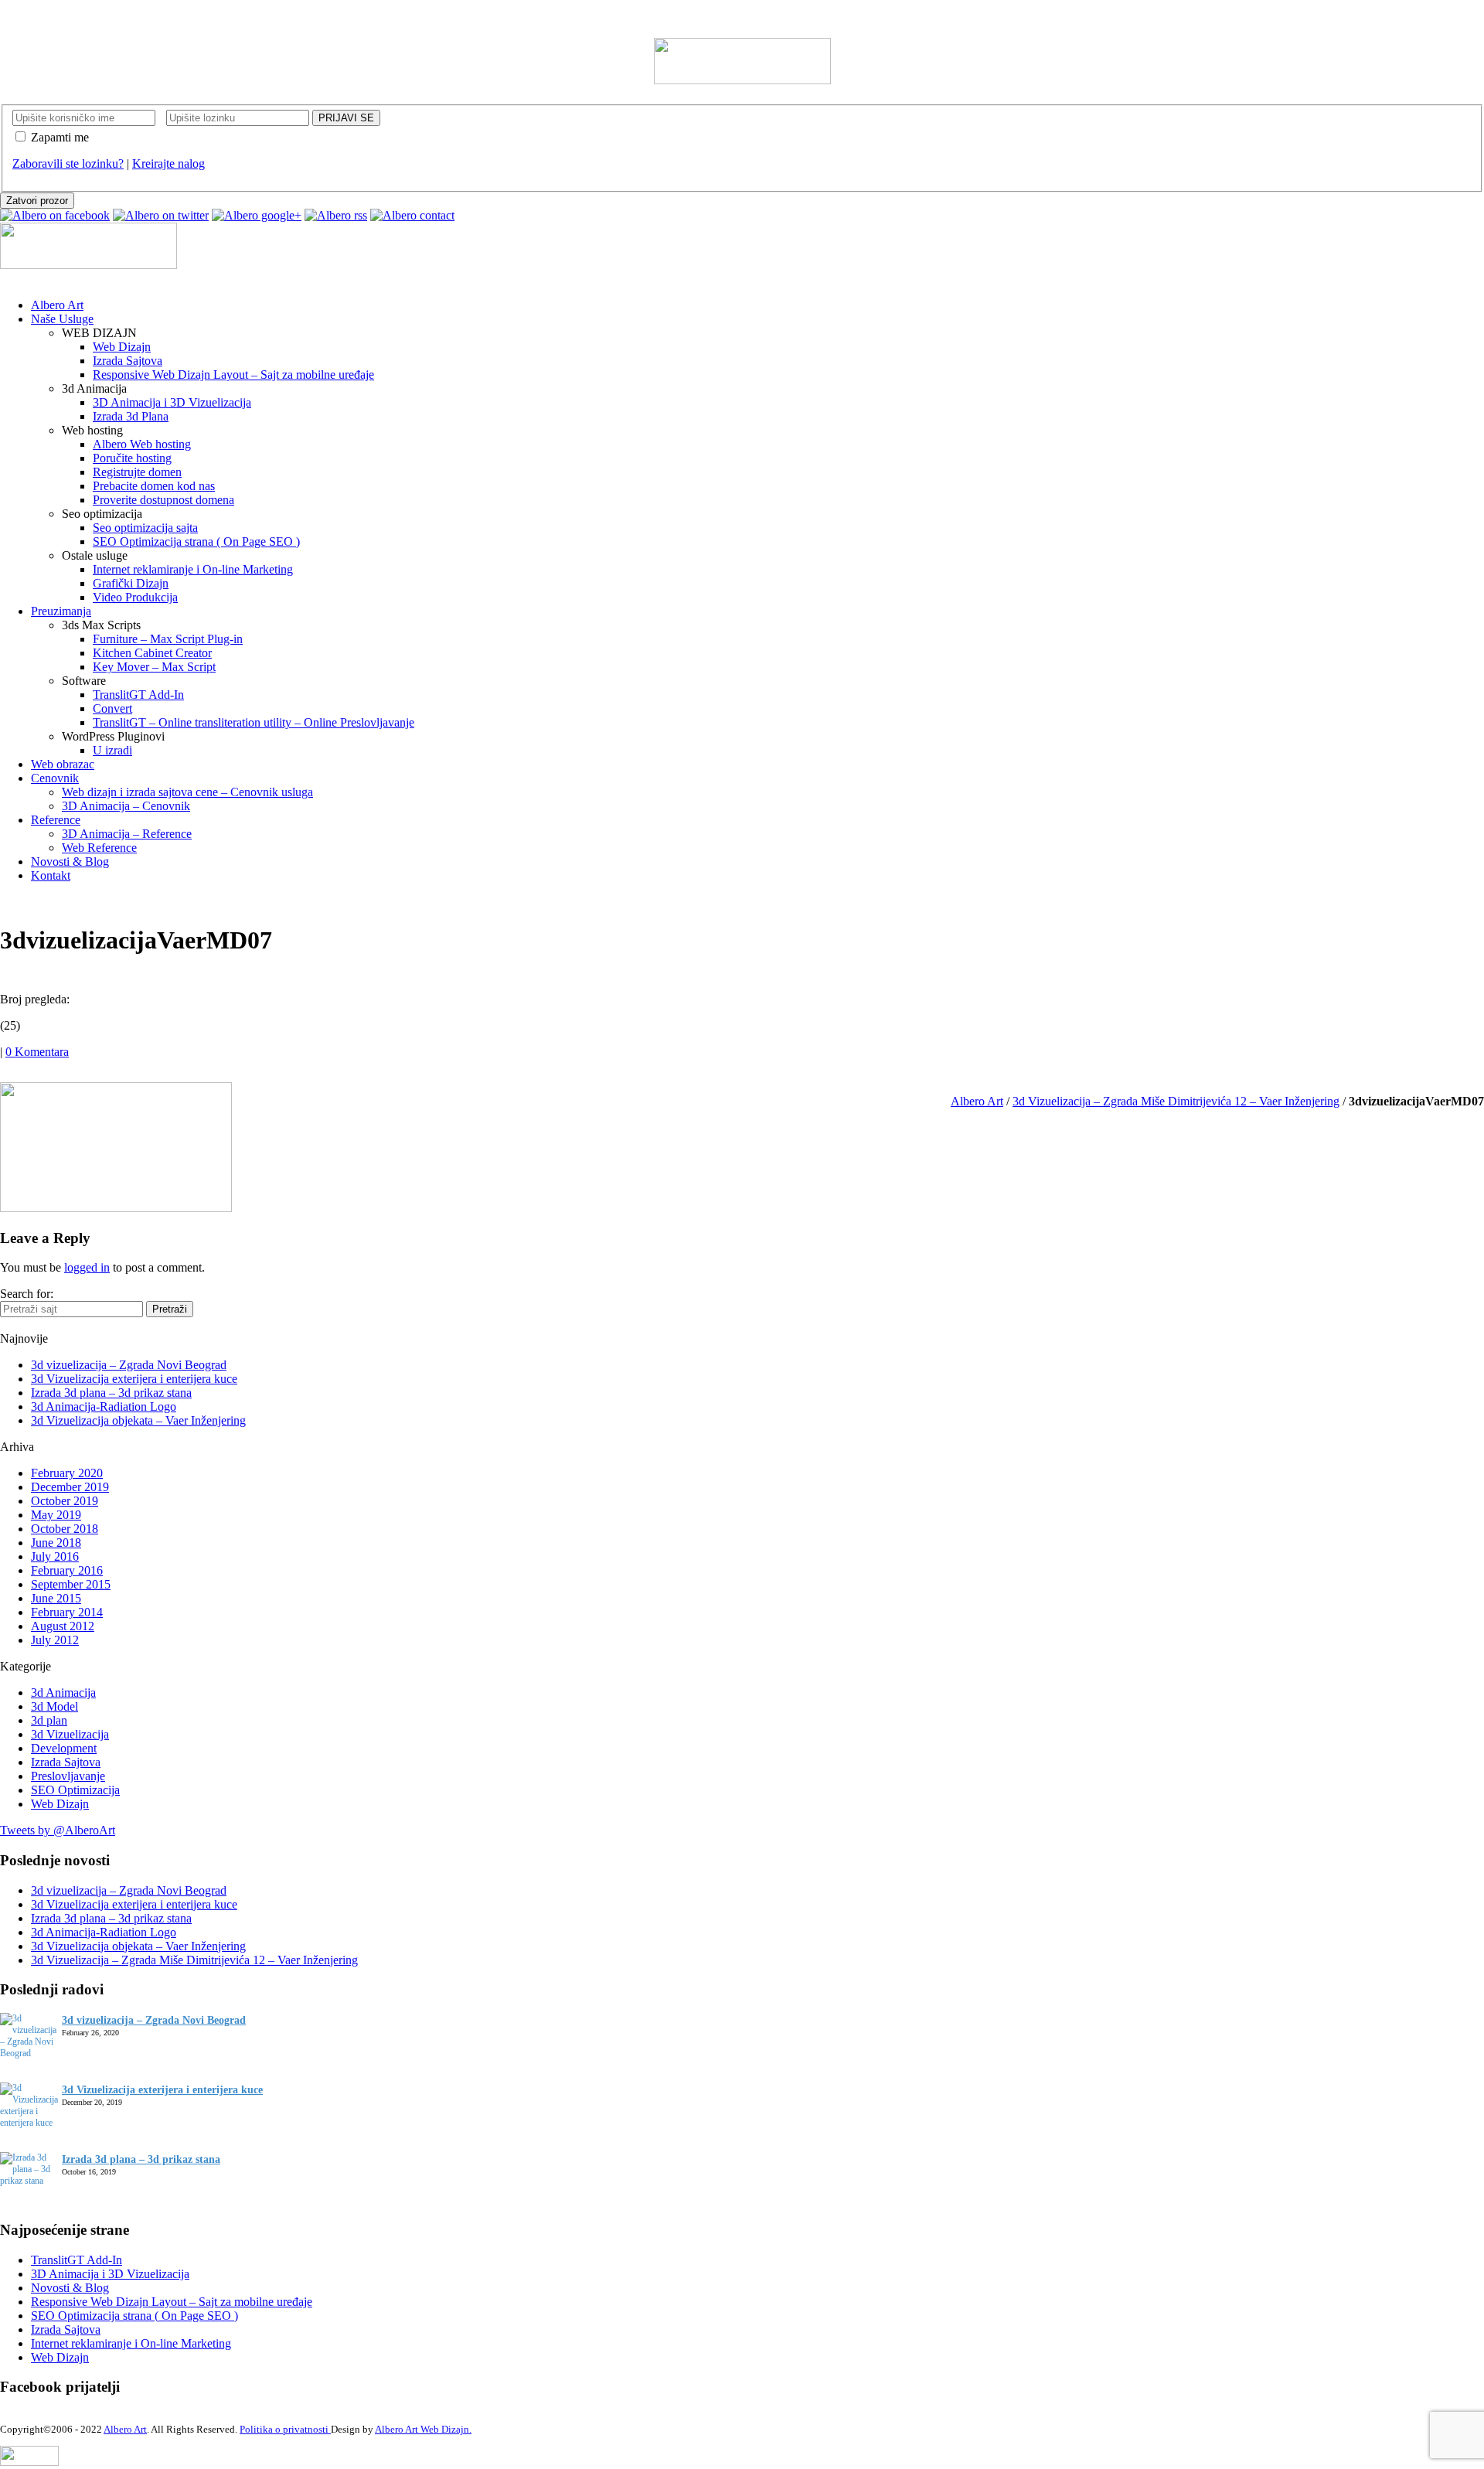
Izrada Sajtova (66, 1762)
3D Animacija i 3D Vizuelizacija (110, 2274)
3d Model (54, 1706)
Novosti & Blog (70, 2288)
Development (64, 1748)
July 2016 (55, 1556)
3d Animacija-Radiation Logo (104, 1406)
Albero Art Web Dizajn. (423, 2430)
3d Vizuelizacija (70, 1734)
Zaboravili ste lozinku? (68, 163)
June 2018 (56, 1543)
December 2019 (70, 1487)
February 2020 (67, 1473)
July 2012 (55, 1640)
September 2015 (71, 1584)
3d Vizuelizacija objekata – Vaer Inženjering (138, 1420)
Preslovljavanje (68, 1776)
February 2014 (67, 1612)
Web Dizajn (60, 1804)
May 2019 (56, 1515)
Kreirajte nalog (168, 163)
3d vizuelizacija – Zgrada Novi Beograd (129, 1365)
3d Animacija (63, 1693)
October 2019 (65, 1501)
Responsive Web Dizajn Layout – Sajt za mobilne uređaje (172, 2302)
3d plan (49, 1720)
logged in (87, 1267)
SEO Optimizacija (75, 1790)
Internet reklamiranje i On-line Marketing (131, 2343)
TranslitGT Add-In (77, 2260)
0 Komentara (37, 1052)
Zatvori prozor (37, 201)
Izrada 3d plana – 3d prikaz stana (111, 1393)
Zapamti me (60, 137)
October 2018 (65, 1529)
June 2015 (56, 1598)
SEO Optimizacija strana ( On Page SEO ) (134, 2316)
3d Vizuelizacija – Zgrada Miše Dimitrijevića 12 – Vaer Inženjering (1176, 1101)
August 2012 (63, 1626)
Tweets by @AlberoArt (58, 1830)
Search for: (27, 1294)
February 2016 (67, 1570)
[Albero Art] (742, 80)
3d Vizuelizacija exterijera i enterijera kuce (134, 1379)
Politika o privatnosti (285, 2430)
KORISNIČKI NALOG (60, 14)
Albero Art (977, 1101)
